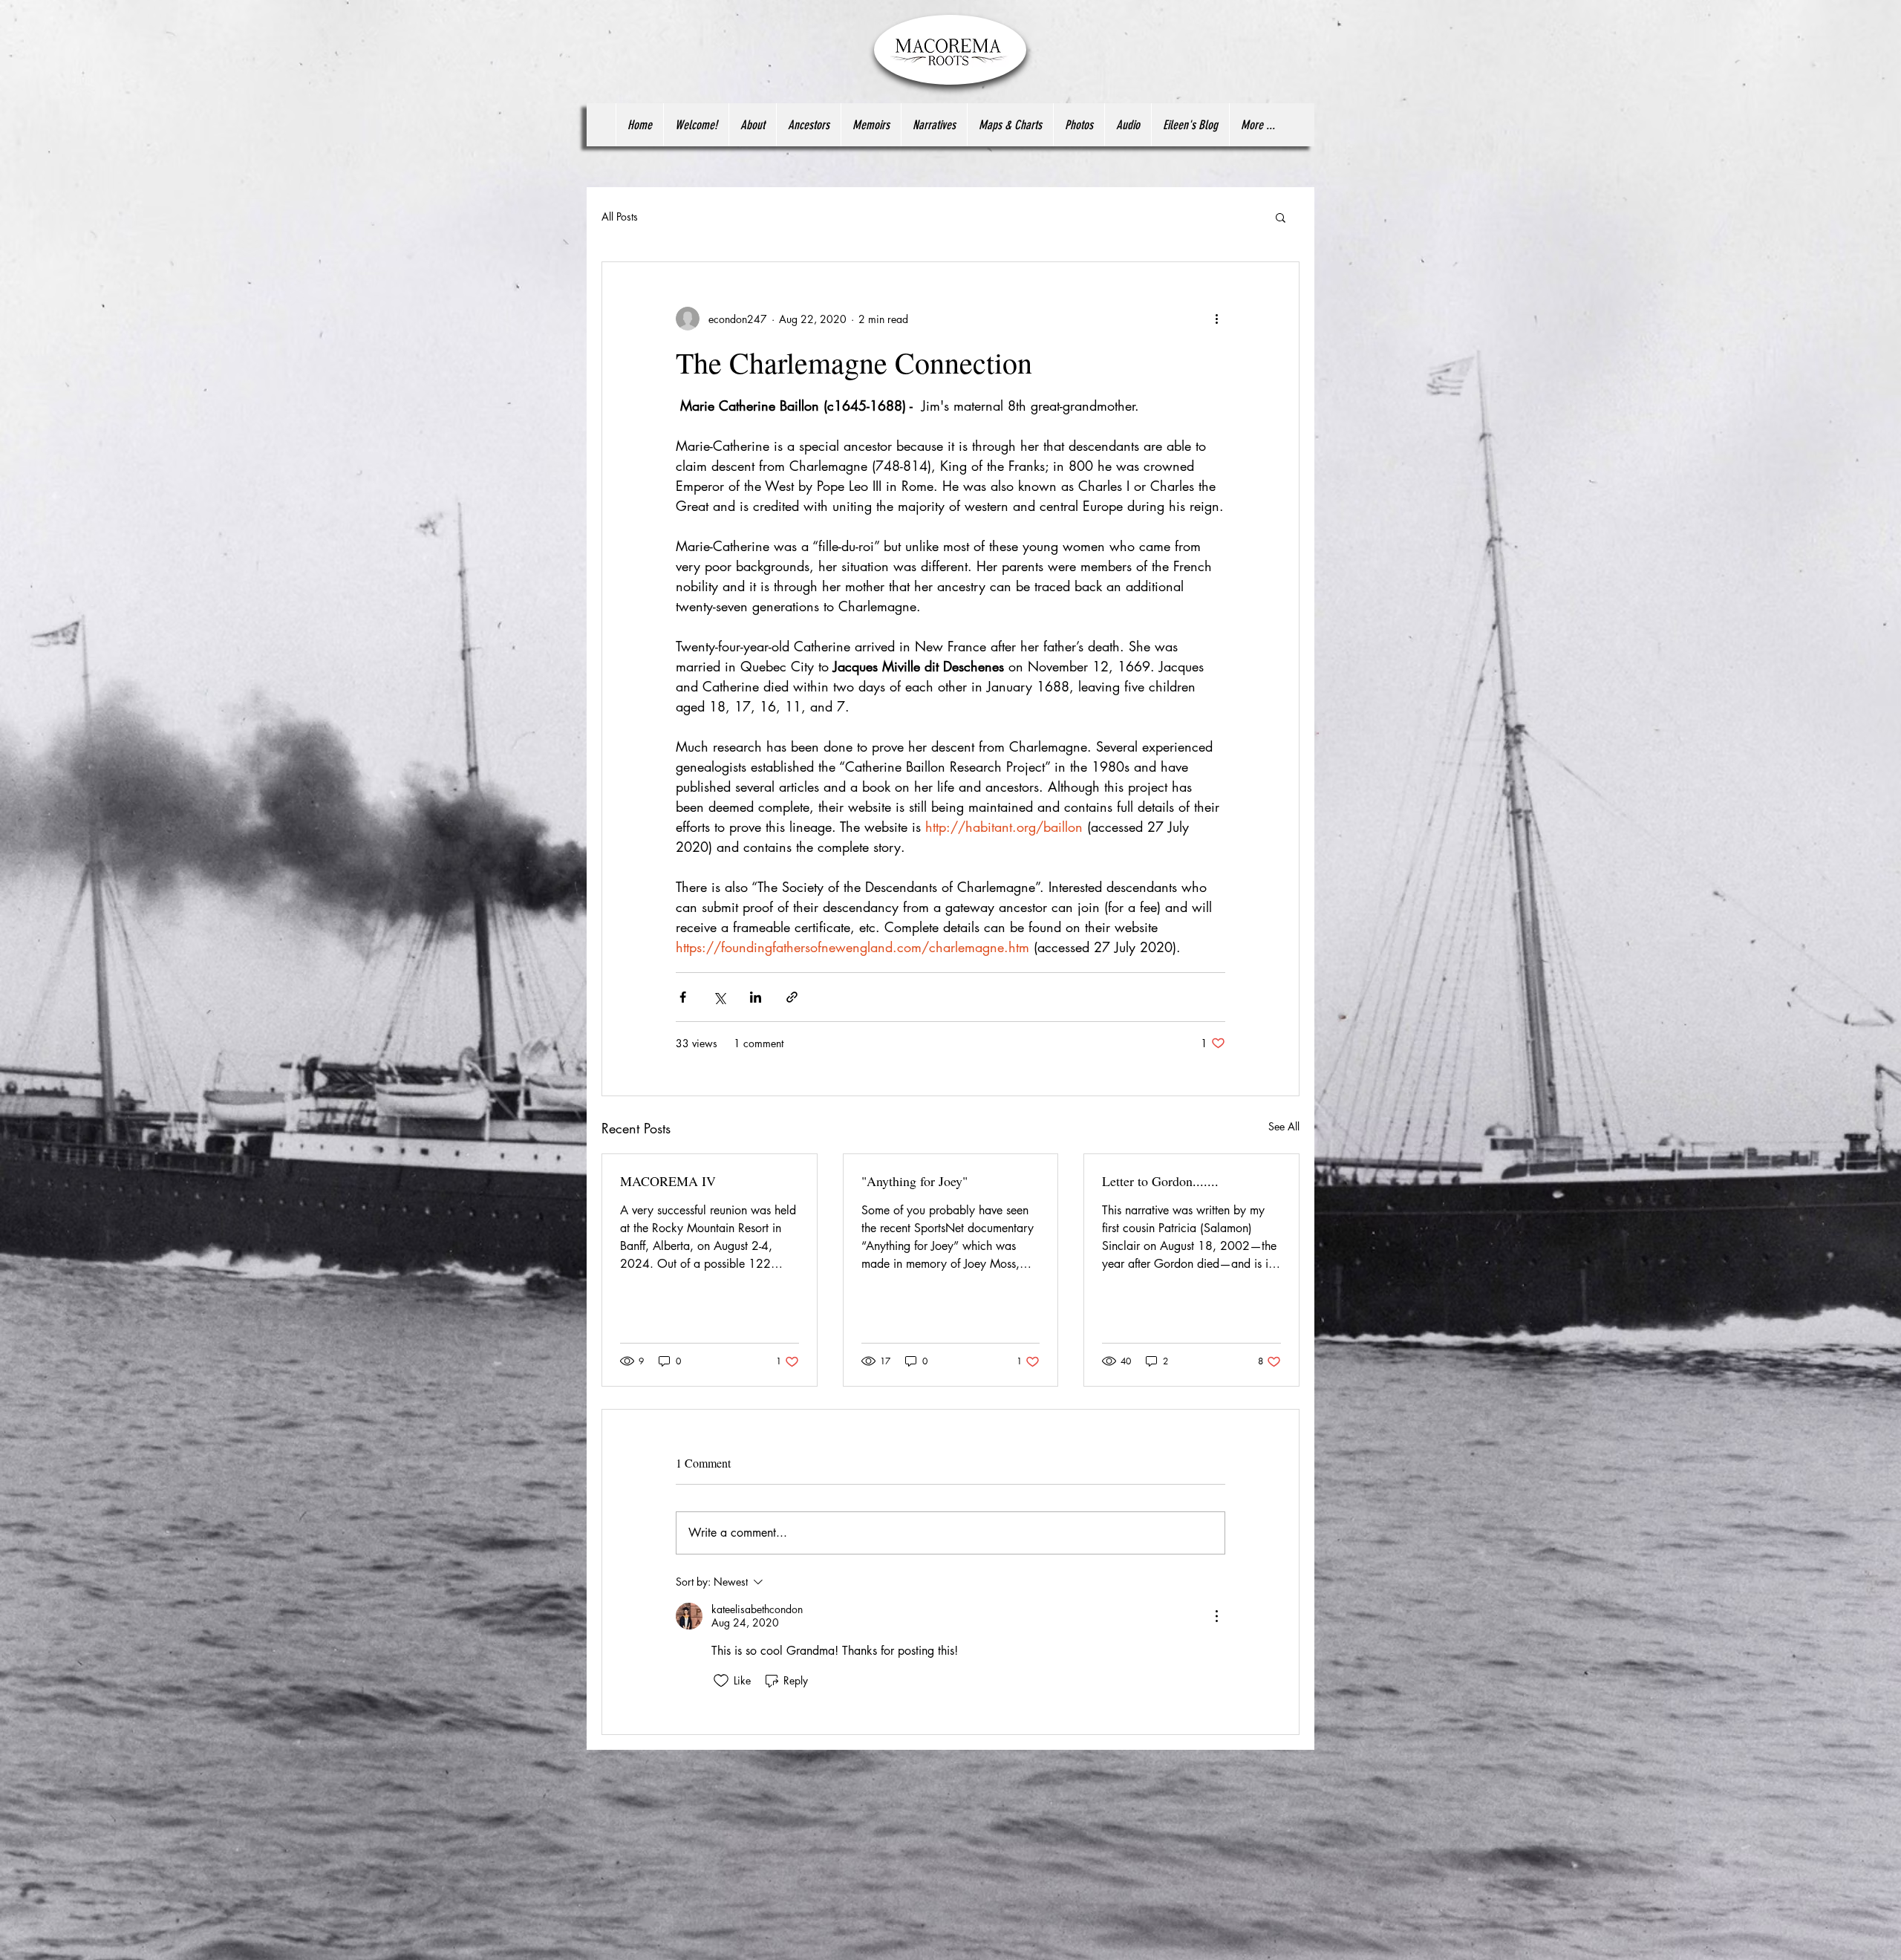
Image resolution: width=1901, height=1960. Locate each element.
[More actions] (1216, 319)
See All (1284, 1126)
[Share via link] (792, 997)
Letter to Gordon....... (1160, 1181)
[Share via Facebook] (683, 997)
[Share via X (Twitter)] (719, 997)
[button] (1281, 217)
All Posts (620, 216)
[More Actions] (1216, 1616)
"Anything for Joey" (914, 1181)
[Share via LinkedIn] (756, 997)
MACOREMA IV (668, 1181)
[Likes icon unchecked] (721, 1681)
